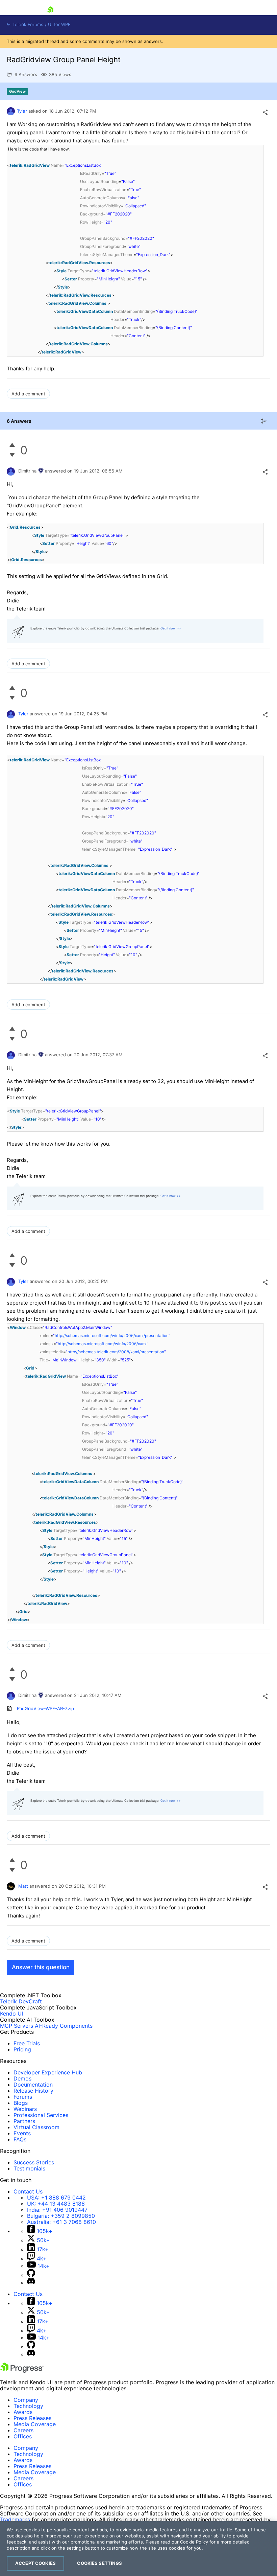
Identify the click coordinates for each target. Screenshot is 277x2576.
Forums (23, 2097)
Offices (23, 2436)
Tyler (22, 111)
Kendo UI (11, 2014)
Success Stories (34, 2162)
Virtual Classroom (36, 2127)
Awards (23, 2412)
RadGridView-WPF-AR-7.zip (45, 1708)
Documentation (33, 2085)
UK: (56, 2204)
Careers (23, 2430)
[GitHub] (31, 2275)
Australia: (61, 2222)
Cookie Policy (194, 2542)
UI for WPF (59, 25)
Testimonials (29, 2168)
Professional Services (41, 2115)
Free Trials (27, 2043)
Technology (28, 2406)
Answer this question (41, 1967)
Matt (23, 1886)
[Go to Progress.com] (22, 2371)
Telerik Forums (27, 25)
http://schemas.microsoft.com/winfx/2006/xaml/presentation (112, 1336)
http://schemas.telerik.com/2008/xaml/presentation (116, 1352)
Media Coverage (35, 2424)
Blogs (21, 2103)
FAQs (20, 2139)
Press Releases (32, 2418)
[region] (138, 2549)
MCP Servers (17, 2026)
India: (57, 2210)
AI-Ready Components (64, 2026)
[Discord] (31, 2282)
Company (26, 2400)
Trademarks (15, 2520)
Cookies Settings (99, 2563)
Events (22, 2133)
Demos (22, 2078)
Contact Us (28, 2191)
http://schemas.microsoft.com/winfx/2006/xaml (102, 1344)
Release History (33, 2091)
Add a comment (28, 394)
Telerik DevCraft (21, 2001)
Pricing (22, 2049)
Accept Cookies (35, 2563)
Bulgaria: (61, 2216)
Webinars (25, 2109)
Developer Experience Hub (48, 2072)
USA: (56, 2198)
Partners (24, 2121)
